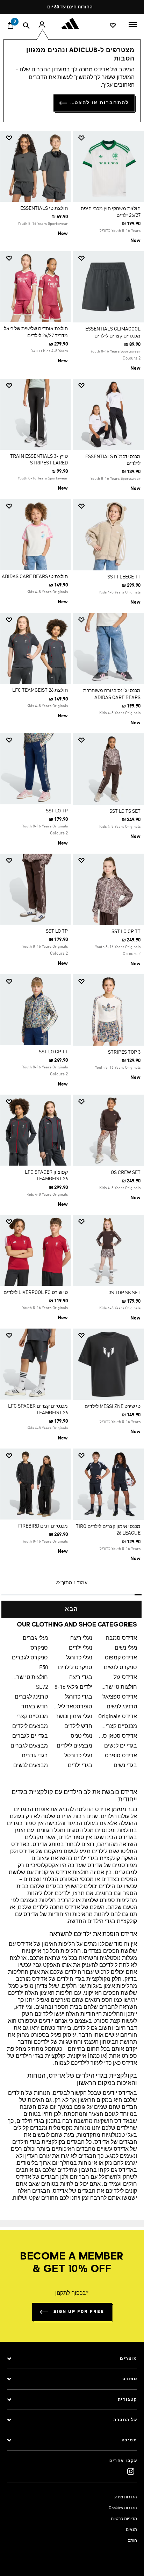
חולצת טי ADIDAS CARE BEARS (35, 577)
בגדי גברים (35, 1756)
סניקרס (39, 1648)
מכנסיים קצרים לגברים (28, 1717)
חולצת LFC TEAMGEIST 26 (40, 690)
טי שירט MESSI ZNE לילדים (113, 1407)
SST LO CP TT (126, 932)
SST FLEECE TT (124, 577)
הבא (72, 1609)
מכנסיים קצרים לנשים (117, 1727)
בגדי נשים (125, 1766)
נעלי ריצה (81, 1638)
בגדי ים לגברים (30, 1736)
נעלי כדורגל (79, 1658)
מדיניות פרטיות (124, 2519)
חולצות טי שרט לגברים (28, 1678)
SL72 (42, 1687)
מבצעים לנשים (31, 1766)
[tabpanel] (72, 872)
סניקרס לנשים (120, 1668)
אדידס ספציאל (120, 1697)
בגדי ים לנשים (121, 1746)
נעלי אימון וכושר (74, 1717)
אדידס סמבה (121, 1638)
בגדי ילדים (80, 1766)
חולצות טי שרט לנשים (117, 1687)
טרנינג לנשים (122, 1707)
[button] (111, 138)
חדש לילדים (78, 1727)
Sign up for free (79, 2312)
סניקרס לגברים (30, 1658)
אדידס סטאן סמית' (117, 1736)
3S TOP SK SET (125, 1293)
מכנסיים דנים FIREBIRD (43, 1526)
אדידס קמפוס (121, 1658)
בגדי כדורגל (79, 1697)
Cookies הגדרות (123, 2508)
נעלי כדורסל (78, 1756)
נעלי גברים (35, 1638)
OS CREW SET (126, 1173)
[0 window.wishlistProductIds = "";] (113, 25)
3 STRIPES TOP (124, 1052)
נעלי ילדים (81, 1648)
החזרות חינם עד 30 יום (70, 7)
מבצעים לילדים (30, 1727)
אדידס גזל (125, 1678)
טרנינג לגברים (31, 1697)
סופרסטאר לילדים (73, 1707)
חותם (132, 2541)
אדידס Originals (118, 1717)
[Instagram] (131, 2471)
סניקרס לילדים (75, 1668)
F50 (44, 1668)
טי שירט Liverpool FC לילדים (36, 1293)
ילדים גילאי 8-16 (73, 1687)
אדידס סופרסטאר (117, 1756)
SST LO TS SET (125, 811)
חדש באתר (35, 1707)
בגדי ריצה (81, 1678)
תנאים (131, 2530)
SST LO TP (57, 811)
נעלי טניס (81, 1736)
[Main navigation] (133, 24)
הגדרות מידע (126, 2497)
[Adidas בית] (72, 23)
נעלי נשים (126, 1648)
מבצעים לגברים (29, 1746)
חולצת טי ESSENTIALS (44, 208)
